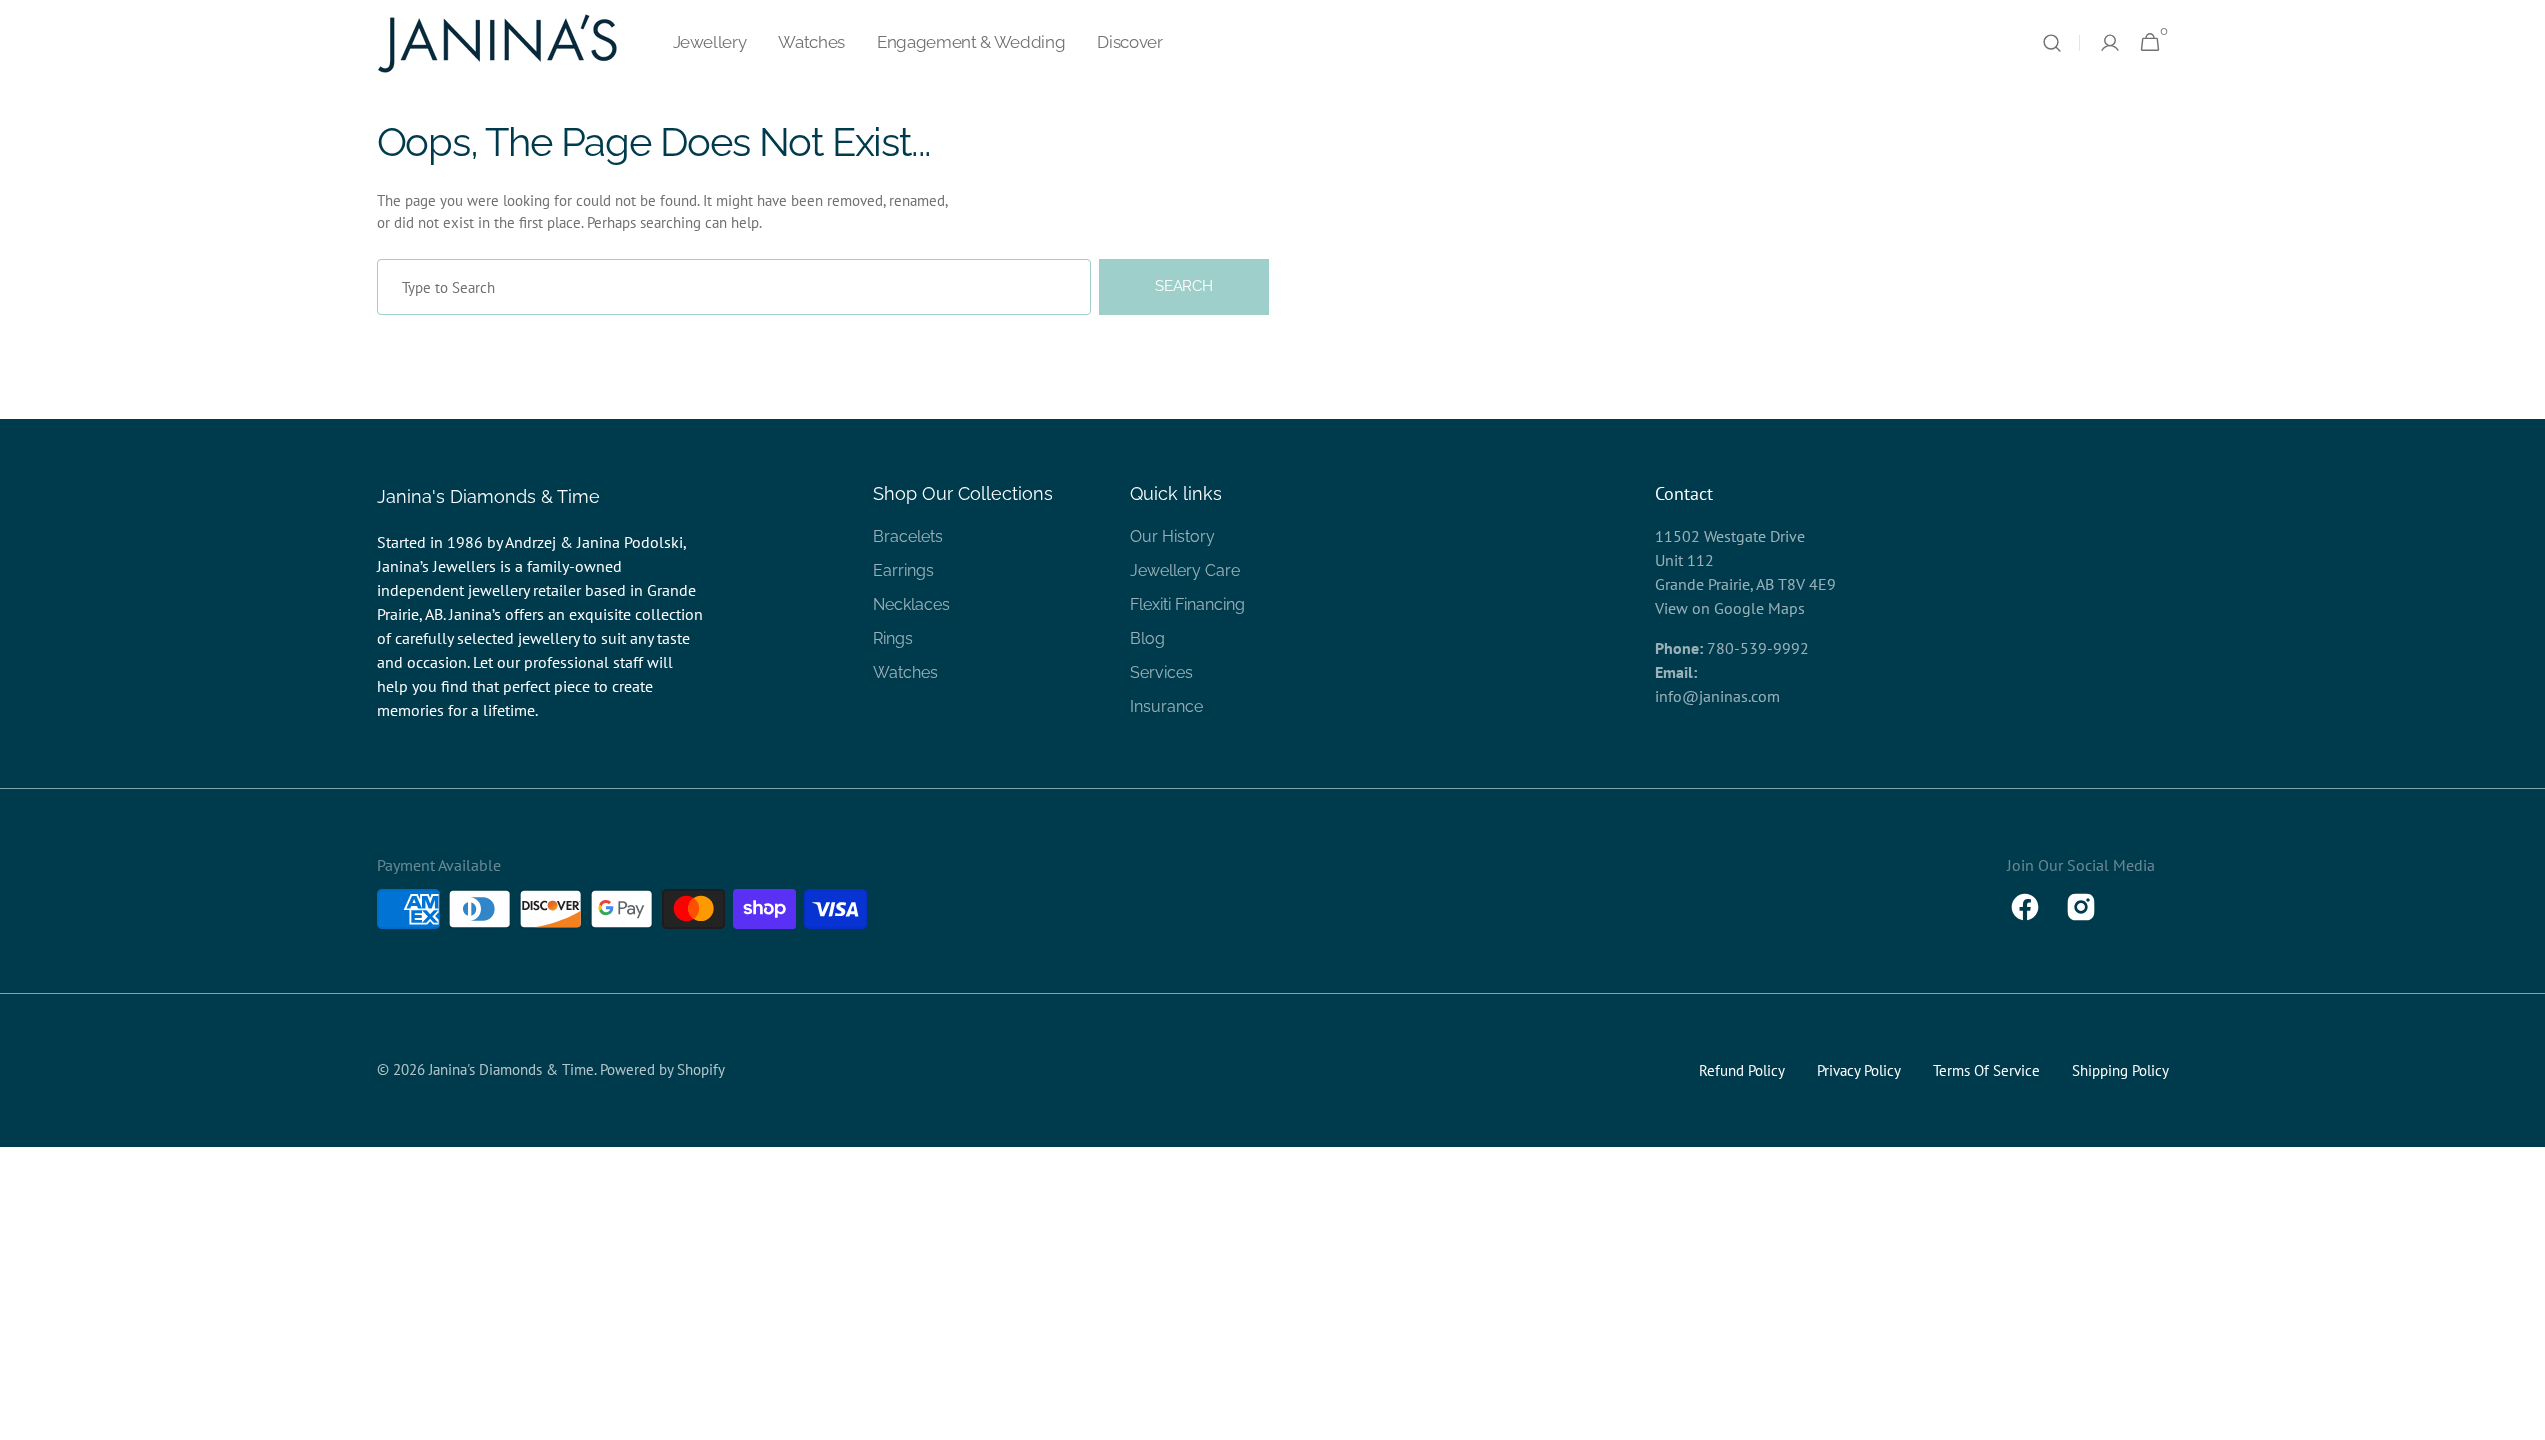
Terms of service (1986, 1070)
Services (1161, 672)
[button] (2052, 43)
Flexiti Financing (1187, 604)
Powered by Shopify (662, 1069)
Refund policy (1742, 1070)
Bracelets (908, 536)
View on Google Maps (1730, 608)
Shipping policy (2120, 1070)
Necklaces (911, 604)
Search (1183, 286)
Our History (1172, 536)
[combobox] (734, 287)
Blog (1147, 638)
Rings (893, 638)
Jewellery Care (1185, 570)
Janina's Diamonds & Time (511, 1069)
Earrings (903, 570)
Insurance (1166, 706)
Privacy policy (1859, 1070)
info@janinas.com (1717, 696)
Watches (905, 672)
